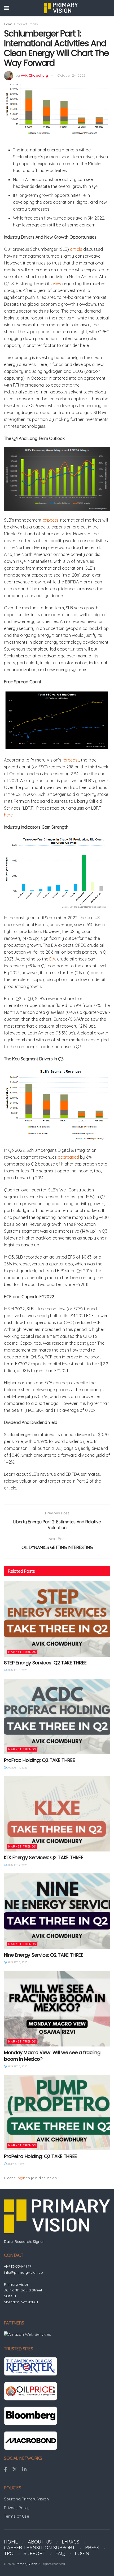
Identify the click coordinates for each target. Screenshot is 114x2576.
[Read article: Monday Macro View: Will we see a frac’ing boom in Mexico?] (57, 2009)
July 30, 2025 (16, 2164)
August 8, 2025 (17, 1670)
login (21, 2178)
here (8, 815)
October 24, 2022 (71, 75)
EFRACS (71, 2542)
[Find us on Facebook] (5, 2470)
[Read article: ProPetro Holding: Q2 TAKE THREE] (57, 2113)
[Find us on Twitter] (15, 2470)
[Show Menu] (6, 8)
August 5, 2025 (17, 2066)
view (57, 284)
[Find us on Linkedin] (24, 2470)
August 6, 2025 (17, 1962)
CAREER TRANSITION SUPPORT (40, 2548)
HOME (11, 2542)
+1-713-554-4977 (18, 2266)
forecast (71, 760)
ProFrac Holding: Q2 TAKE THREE (39, 1760)
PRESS (92, 2548)
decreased (68, 1157)
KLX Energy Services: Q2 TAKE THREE (44, 1857)
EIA (52, 959)
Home (8, 24)
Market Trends (27, 24)
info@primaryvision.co (23, 2272)
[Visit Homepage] (61, 8)
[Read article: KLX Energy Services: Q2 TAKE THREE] (57, 1814)
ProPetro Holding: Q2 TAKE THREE (40, 2156)
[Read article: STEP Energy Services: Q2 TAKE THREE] (57, 1619)
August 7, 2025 (17, 1768)
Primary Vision (26, 2564)
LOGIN (82, 2553)
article (76, 249)
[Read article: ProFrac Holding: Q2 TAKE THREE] (57, 1716)
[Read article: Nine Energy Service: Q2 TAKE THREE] (57, 1911)
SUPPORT (34, 2553)
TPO (9, 2553)
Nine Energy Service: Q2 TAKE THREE (44, 1955)
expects (51, 520)
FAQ (60, 2553)
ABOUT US (40, 2542)
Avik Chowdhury (34, 75)
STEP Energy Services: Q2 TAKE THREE (45, 1663)
